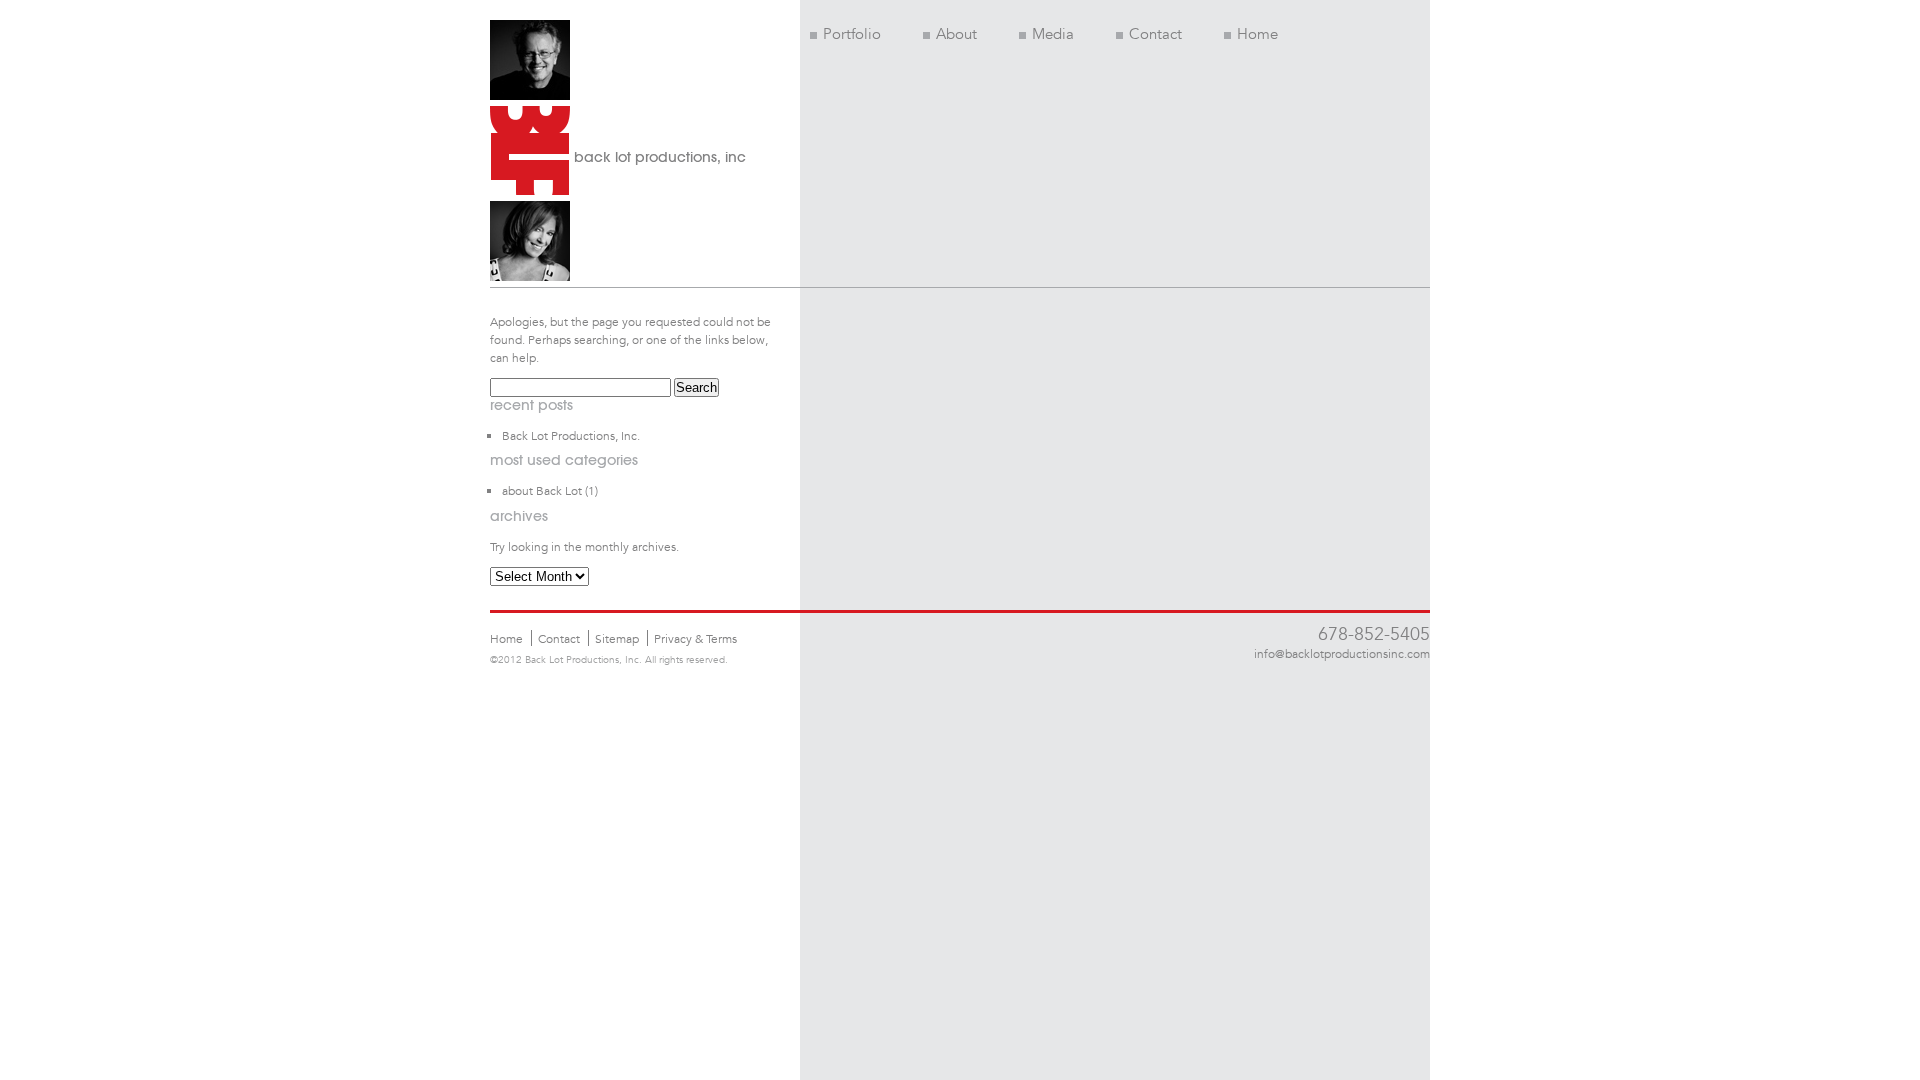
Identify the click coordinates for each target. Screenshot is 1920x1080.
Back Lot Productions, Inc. (571, 435)
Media (1053, 34)
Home (1257, 34)
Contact (1155, 34)
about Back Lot (542, 490)
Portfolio (852, 34)
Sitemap (617, 638)
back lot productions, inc (660, 157)
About (956, 34)
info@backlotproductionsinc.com (1342, 653)
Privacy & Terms (695, 638)
